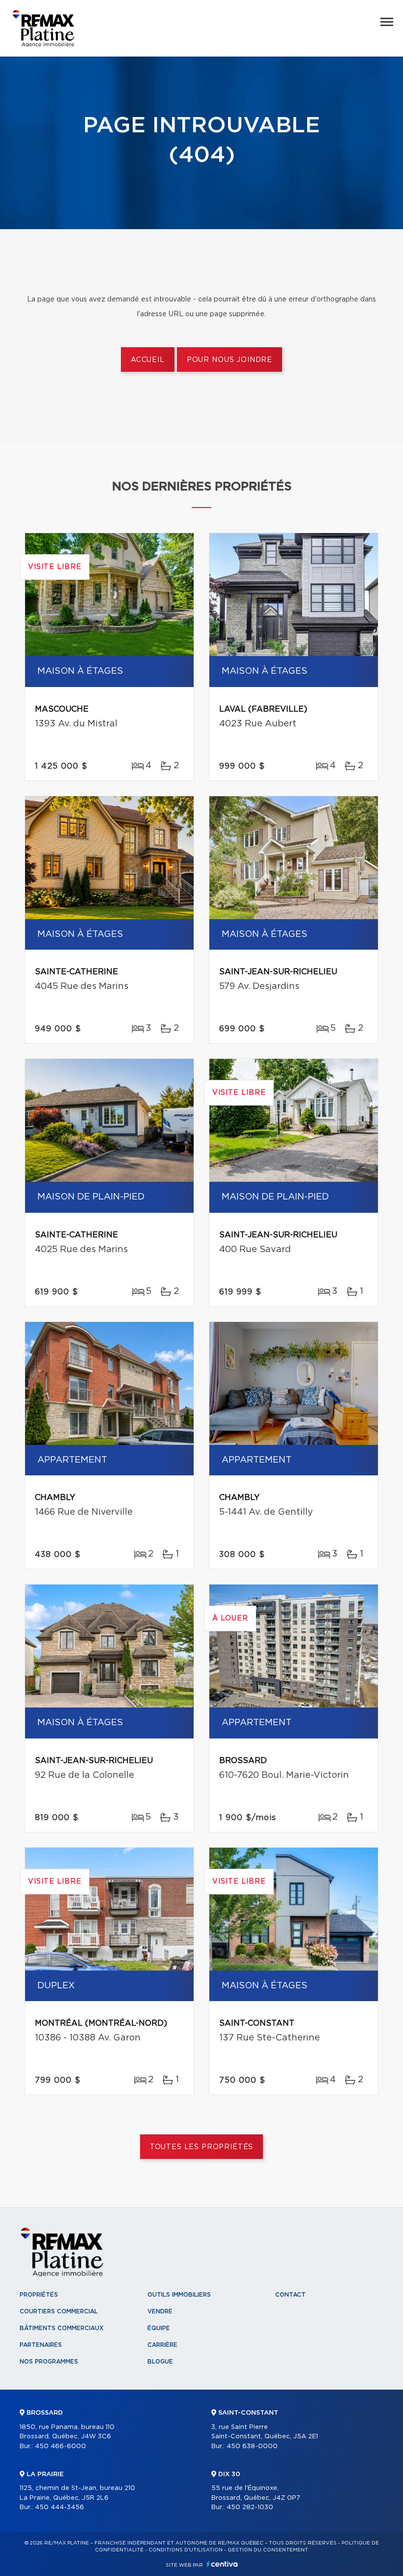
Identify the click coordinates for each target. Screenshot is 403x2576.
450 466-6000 (60, 2446)
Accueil (148, 360)
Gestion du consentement (268, 2550)
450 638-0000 (252, 2446)
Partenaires (41, 2345)
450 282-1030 (250, 2507)
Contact (290, 2295)
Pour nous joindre (230, 360)
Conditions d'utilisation (186, 2550)
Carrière (162, 2345)
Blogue (160, 2362)
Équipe (159, 2328)
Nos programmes (49, 2362)
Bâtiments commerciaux (62, 2328)
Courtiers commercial (59, 2311)
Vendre (160, 2311)
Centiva (222, 2564)
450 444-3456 (59, 2507)
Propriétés (39, 2295)
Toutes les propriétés (202, 2147)
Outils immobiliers (179, 2295)
